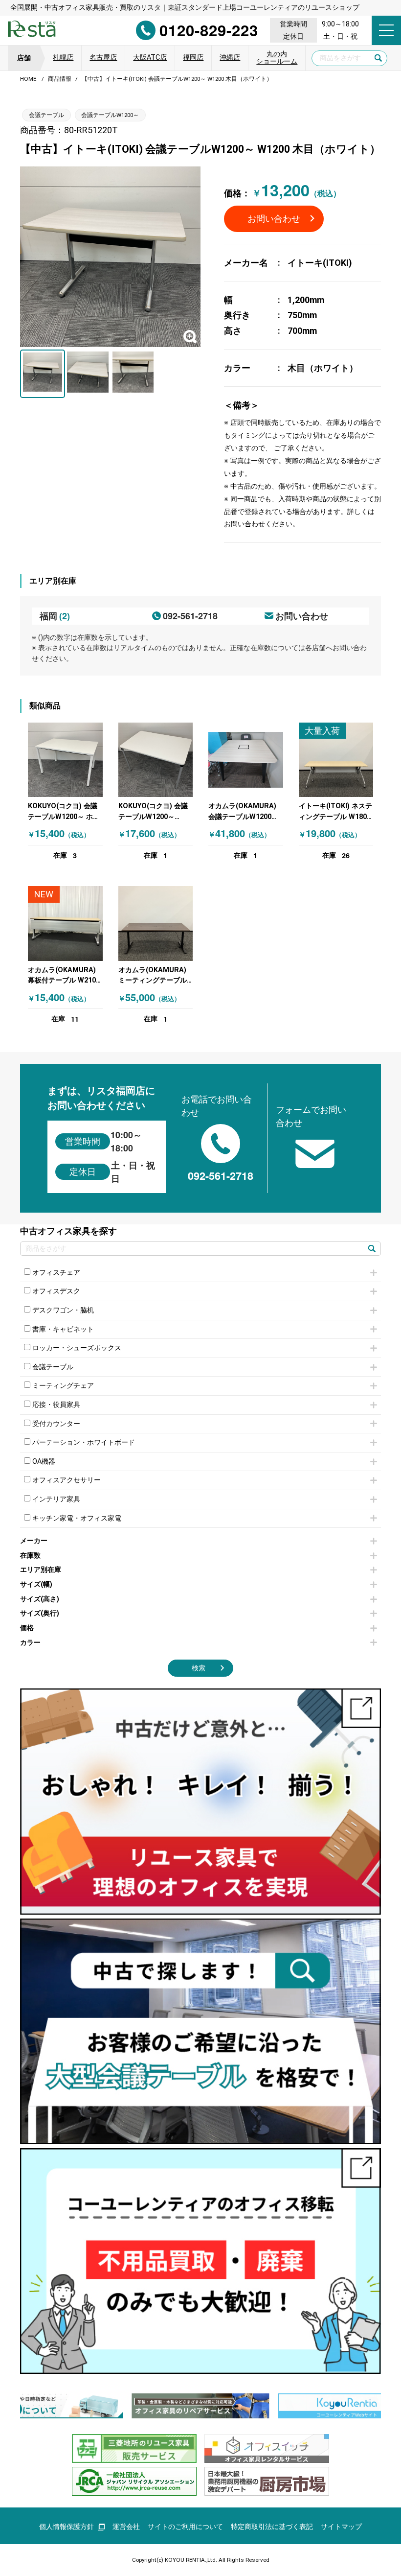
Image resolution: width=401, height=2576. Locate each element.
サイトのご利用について (185, 2527)
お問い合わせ (274, 219)
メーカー (34, 1541)
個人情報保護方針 (67, 2527)
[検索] (372, 1249)
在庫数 (30, 1556)
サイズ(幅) (36, 1584)
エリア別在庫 (41, 1570)
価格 (27, 1628)
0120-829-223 (209, 30)
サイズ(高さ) (40, 1599)
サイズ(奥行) (40, 1613)
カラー (30, 1643)
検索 (199, 1668)
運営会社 (126, 2527)
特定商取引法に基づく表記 (272, 2527)
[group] (200, 2406)
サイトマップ (341, 2527)
